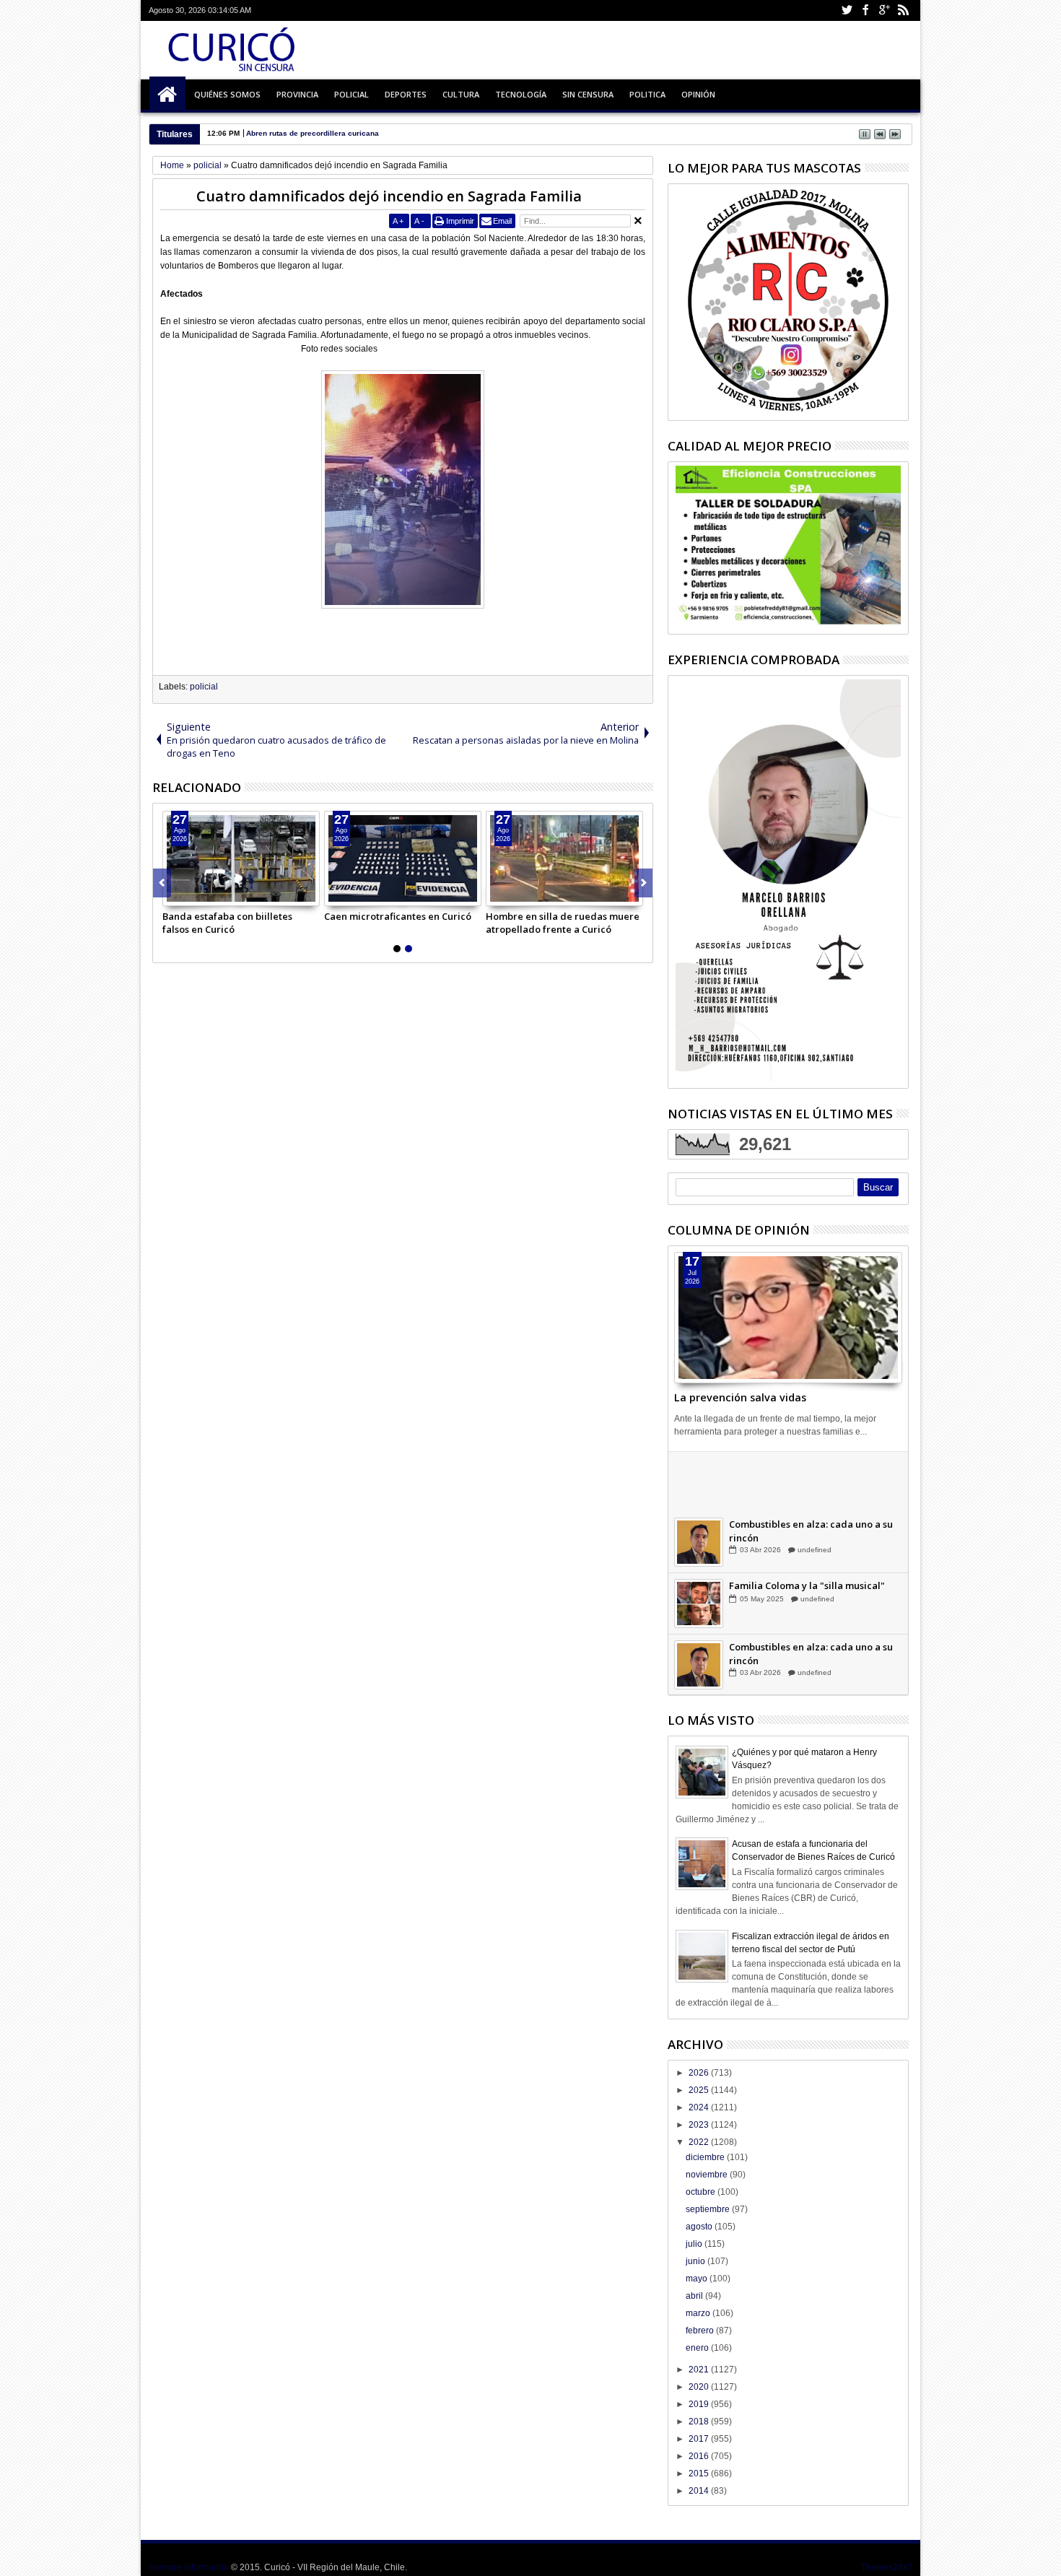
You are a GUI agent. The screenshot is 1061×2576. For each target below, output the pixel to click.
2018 (700, 2421)
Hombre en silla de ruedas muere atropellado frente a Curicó (563, 923)
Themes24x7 (887, 2567)
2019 (700, 2404)
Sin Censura (588, 94)
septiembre (709, 2209)
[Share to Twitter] (190, 895)
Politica (647, 94)
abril (695, 2296)
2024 (700, 2107)
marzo (699, 2313)
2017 (700, 2439)
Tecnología (521, 94)
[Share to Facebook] (174, 895)
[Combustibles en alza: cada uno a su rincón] (699, 1544)
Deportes (406, 94)
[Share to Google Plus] (206, 895)
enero (698, 2348)
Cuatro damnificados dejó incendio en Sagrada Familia (389, 196)
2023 (700, 2125)
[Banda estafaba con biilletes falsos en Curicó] (241, 858)
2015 (700, 2473)
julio (695, 2244)
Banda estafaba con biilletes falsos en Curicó (227, 923)
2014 (700, 2491)
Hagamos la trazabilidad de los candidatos (801, 1471)
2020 (700, 2387)
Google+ (884, 10)
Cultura (461, 94)
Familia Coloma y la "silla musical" (807, 1587)
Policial (352, 94)
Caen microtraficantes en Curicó (398, 916)
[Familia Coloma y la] (699, 1605)
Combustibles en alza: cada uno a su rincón (811, 1532)
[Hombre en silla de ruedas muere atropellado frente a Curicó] (564, 858)
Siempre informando (189, 2567)
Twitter (847, 10)
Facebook (865, 10)
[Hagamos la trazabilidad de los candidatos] (699, 1482)
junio (697, 2261)
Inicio (167, 95)
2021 (700, 2370)
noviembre (708, 2175)
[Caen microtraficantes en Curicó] (403, 858)
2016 (700, 2456)
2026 (700, 2073)
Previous (643, 883)
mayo (698, 2279)
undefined (814, 1490)
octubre (702, 2192)
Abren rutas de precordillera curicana (313, 133)
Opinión (698, 94)
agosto (700, 2227)
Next (162, 883)
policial (204, 687)
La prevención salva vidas (740, 1397)
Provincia (297, 94)
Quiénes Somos (227, 94)
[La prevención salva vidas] (788, 1318)
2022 (700, 2142)
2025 (700, 2090)
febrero (701, 2331)
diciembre (706, 2157)
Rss (903, 10)
